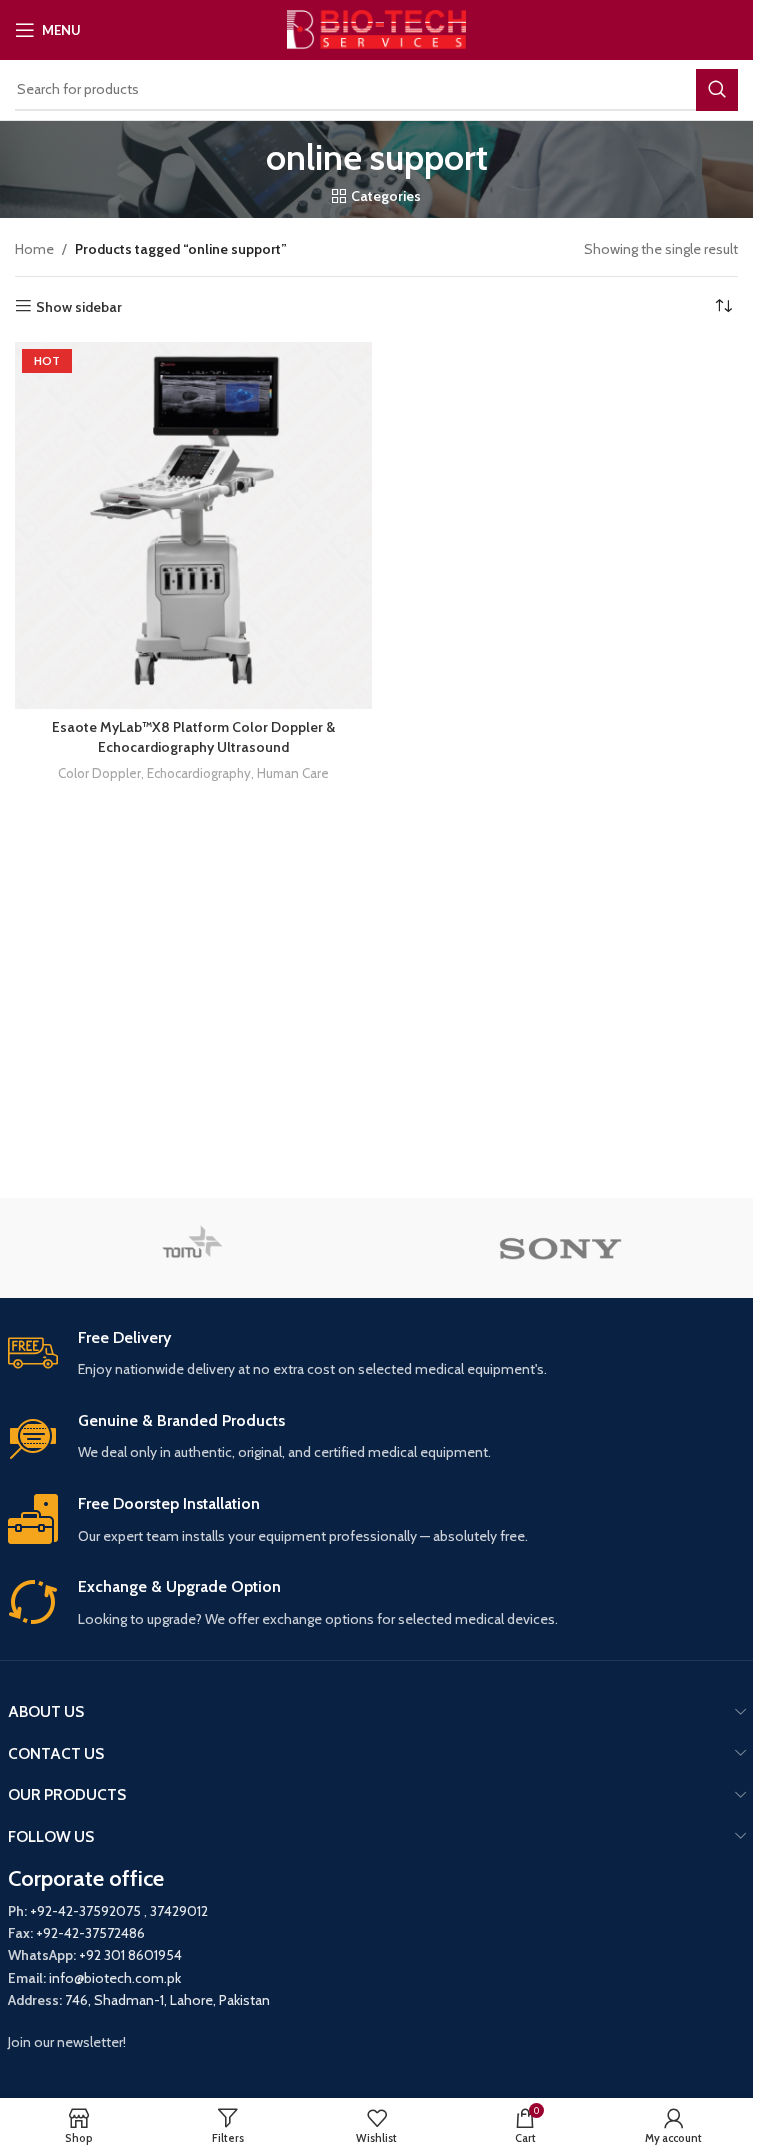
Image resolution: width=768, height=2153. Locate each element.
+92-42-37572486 (90, 1933)
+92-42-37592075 (85, 1911)
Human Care (293, 773)
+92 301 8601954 (130, 1955)
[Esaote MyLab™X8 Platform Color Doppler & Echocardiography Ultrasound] (193, 525)
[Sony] (561, 1248)
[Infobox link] (377, 1354)
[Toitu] (192, 1248)
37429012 (179, 1911)
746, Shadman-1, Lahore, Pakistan (167, 2000)
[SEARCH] (717, 90)
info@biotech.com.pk (115, 1978)
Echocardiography (199, 773)
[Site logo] (376, 28)
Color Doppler (99, 773)
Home (34, 249)
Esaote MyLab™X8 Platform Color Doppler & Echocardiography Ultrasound (193, 737)
